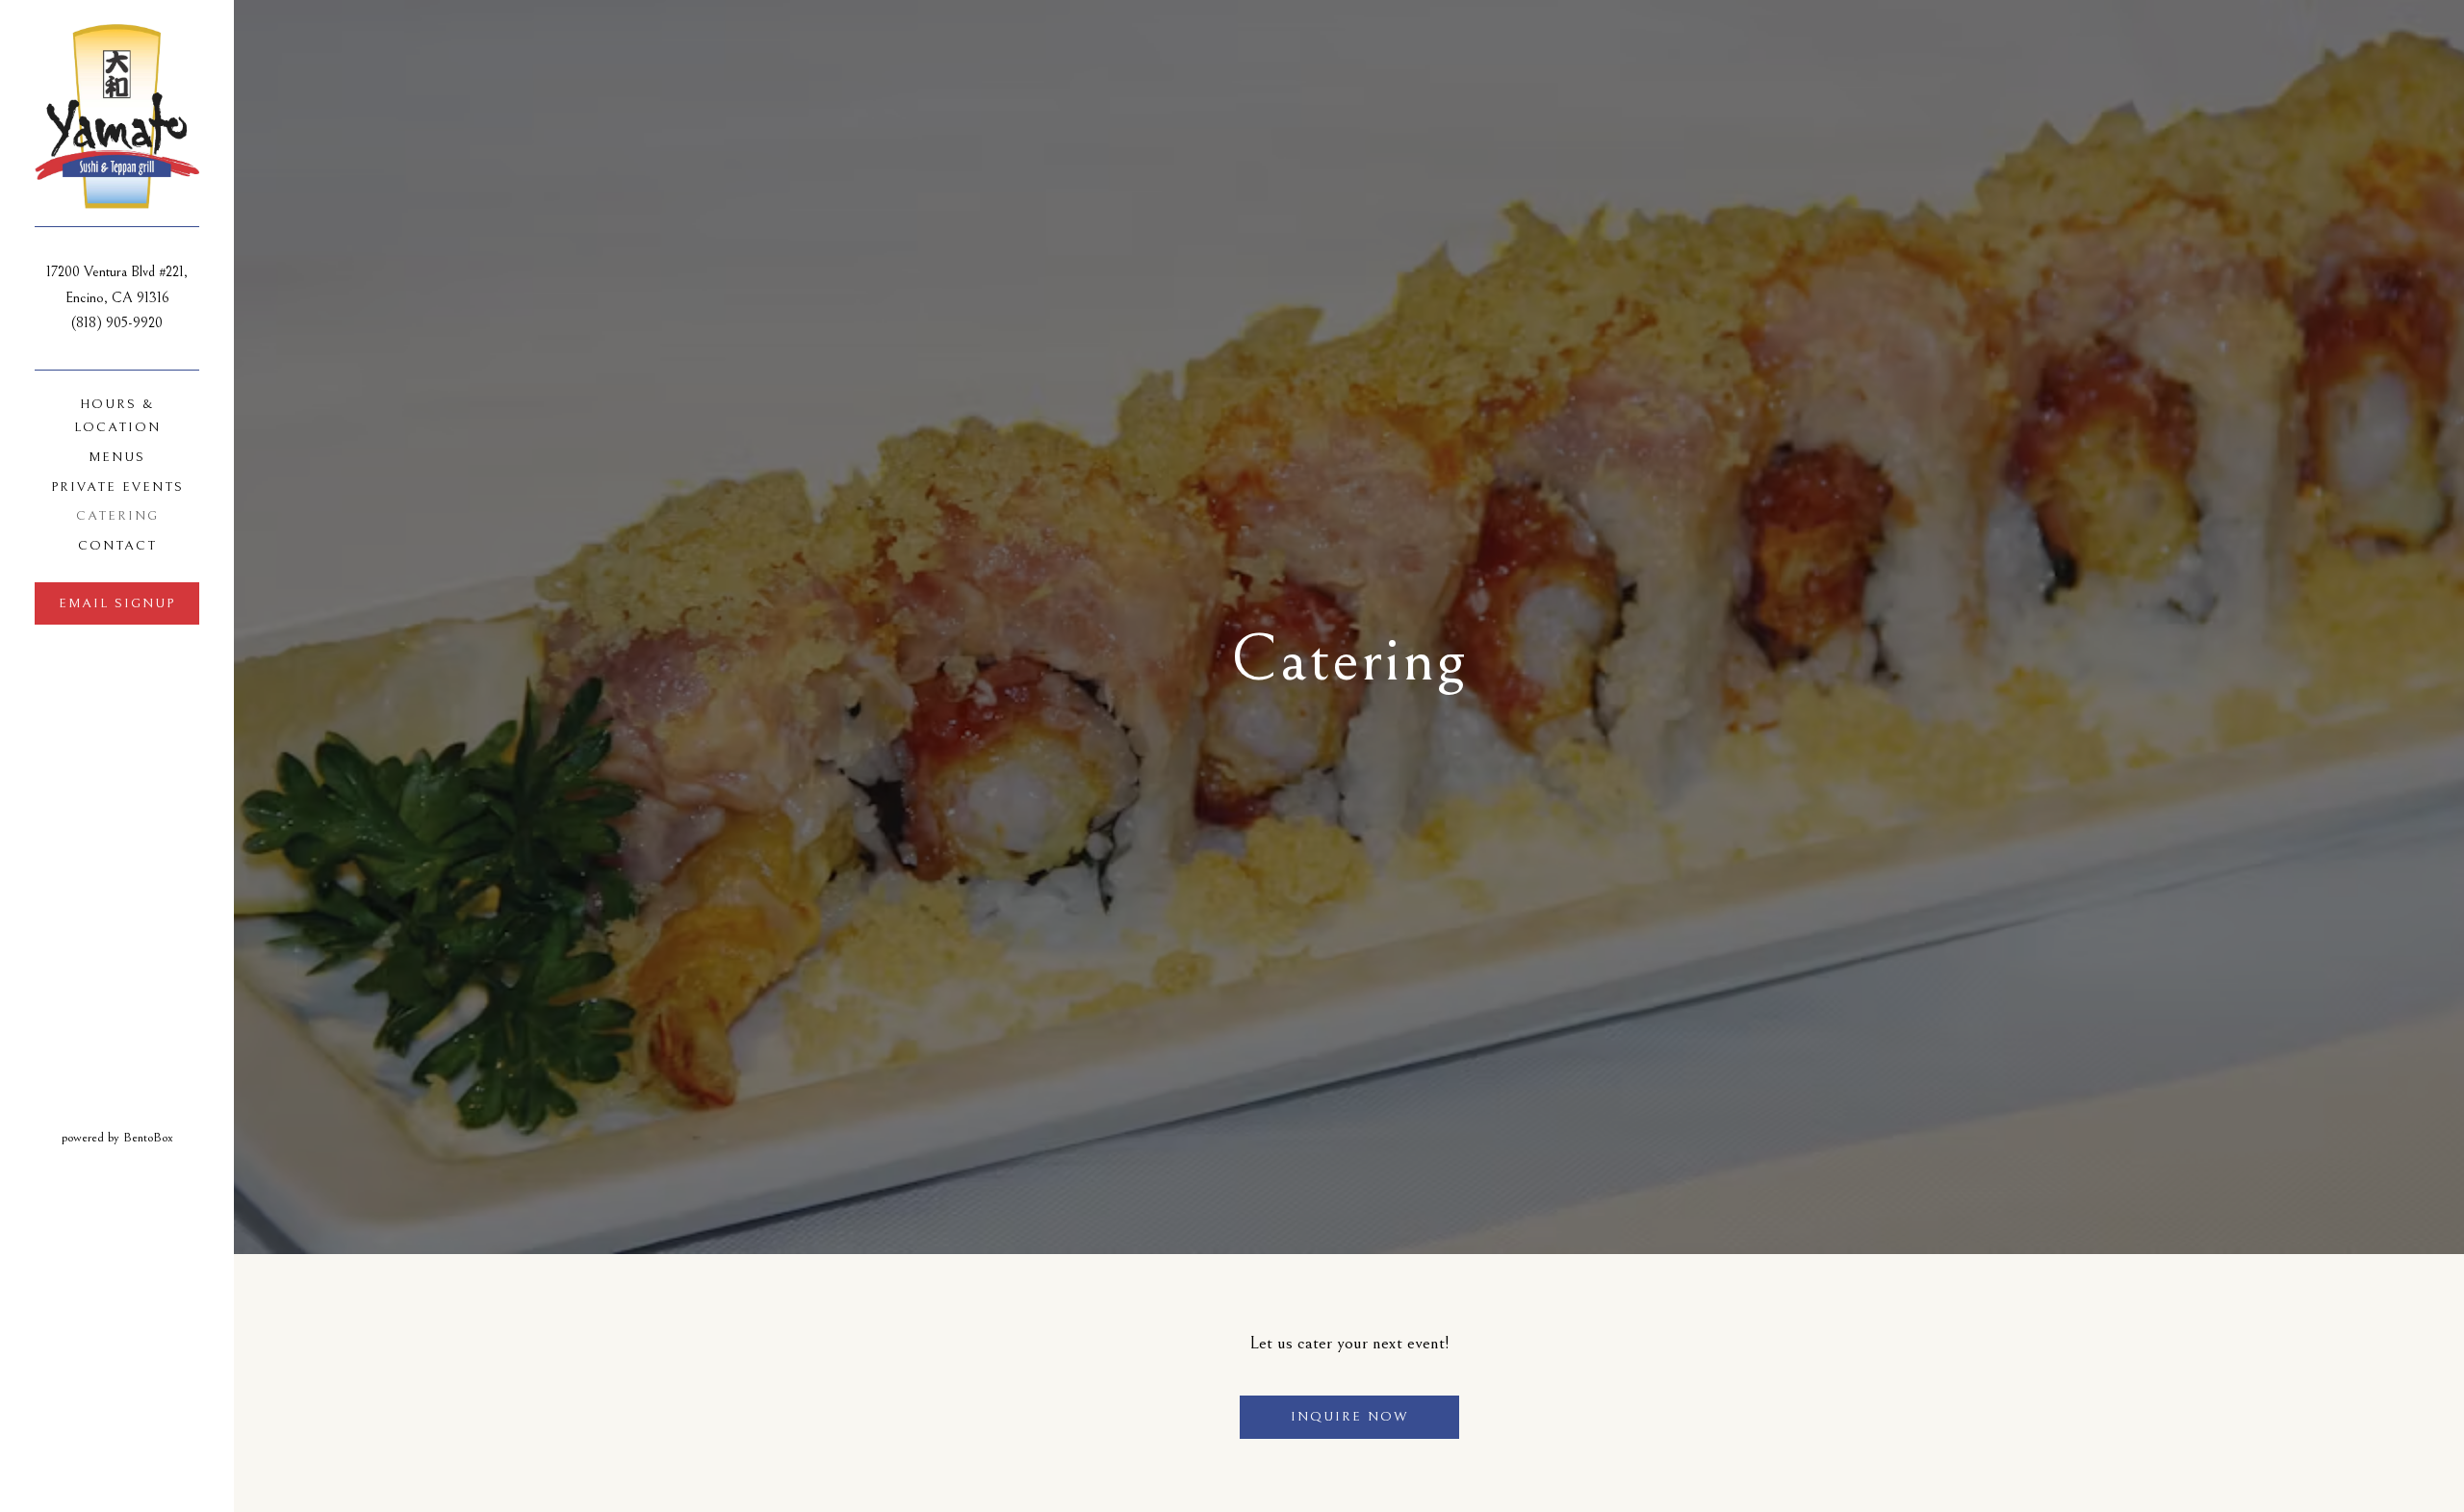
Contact (117, 546)
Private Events (117, 487)
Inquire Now (1349, 1417)
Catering (117, 516)
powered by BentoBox (148, 1137)
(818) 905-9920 (117, 323)
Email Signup (117, 603)
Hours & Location (117, 416)
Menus (117, 457)
